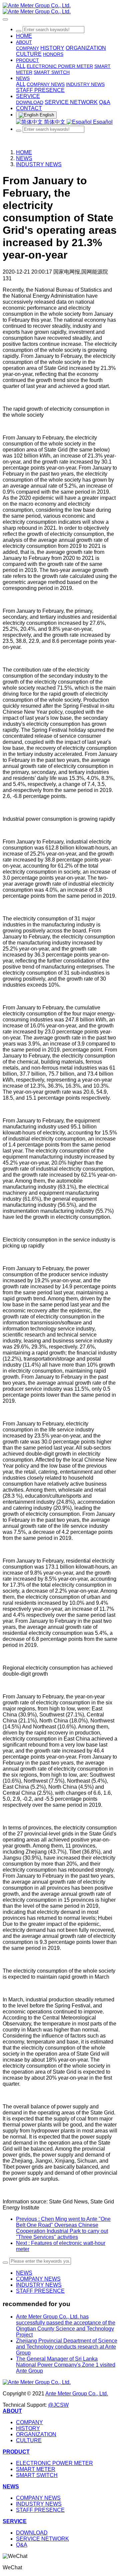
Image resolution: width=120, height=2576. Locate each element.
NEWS (24, 158)
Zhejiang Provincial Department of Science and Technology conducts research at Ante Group (67, 2347)
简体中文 (55, 122)
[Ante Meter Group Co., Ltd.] (60, 9)
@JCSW (58, 2405)
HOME (24, 36)
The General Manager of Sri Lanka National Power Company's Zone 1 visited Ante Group (66, 2365)
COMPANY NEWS (38, 2279)
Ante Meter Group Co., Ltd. (77, 2394)
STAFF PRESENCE (40, 2291)
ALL (21, 66)
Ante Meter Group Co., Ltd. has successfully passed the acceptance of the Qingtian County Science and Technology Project (66, 2326)
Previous (63, 2228)
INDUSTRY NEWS (39, 164)
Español (102, 122)
